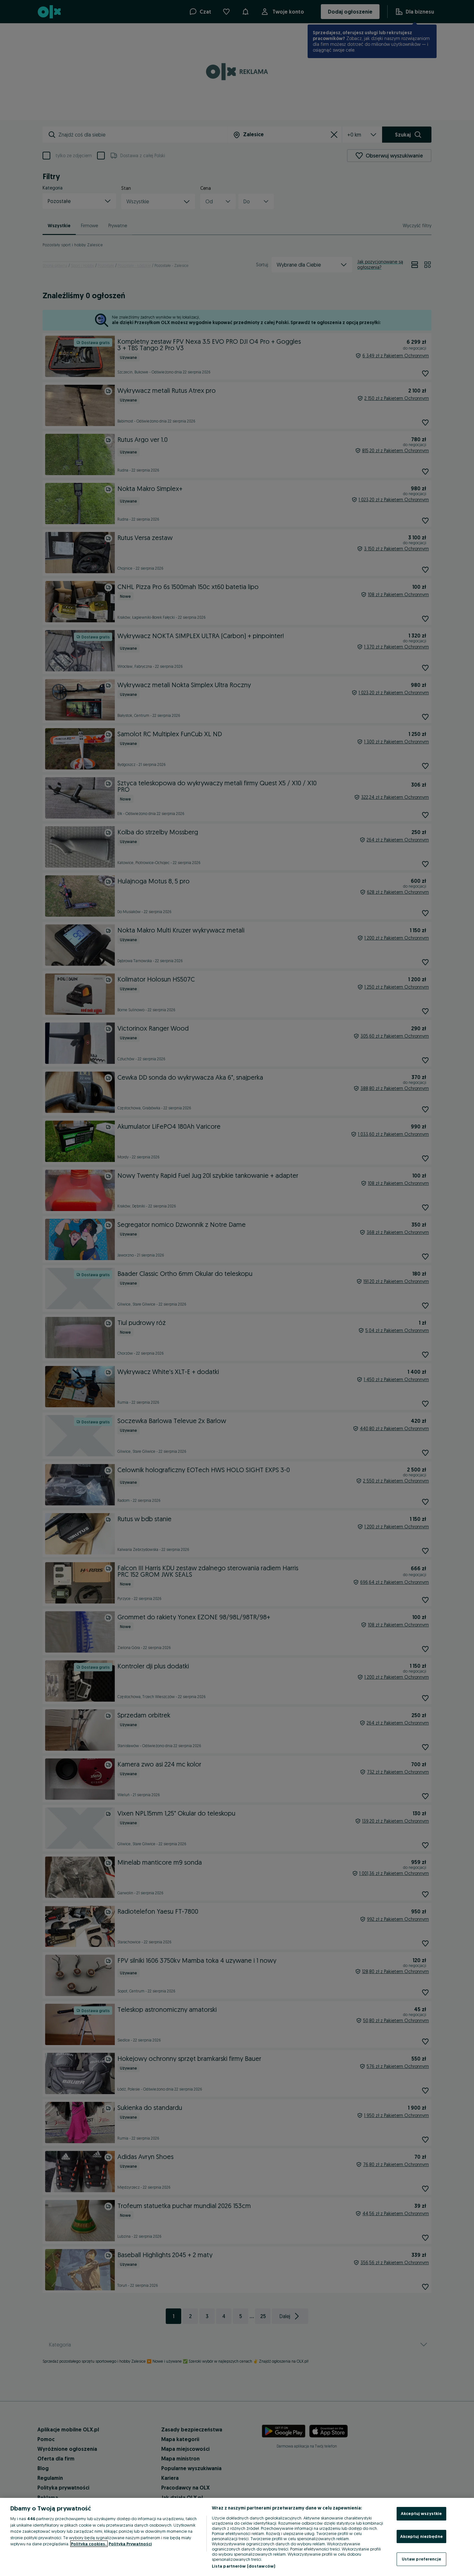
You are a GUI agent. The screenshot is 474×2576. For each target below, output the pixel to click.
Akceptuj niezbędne (421, 2536)
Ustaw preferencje (421, 2559)
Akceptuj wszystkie (421, 2513)
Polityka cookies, (89, 2544)
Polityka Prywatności (130, 2544)
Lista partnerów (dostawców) (244, 2566)
